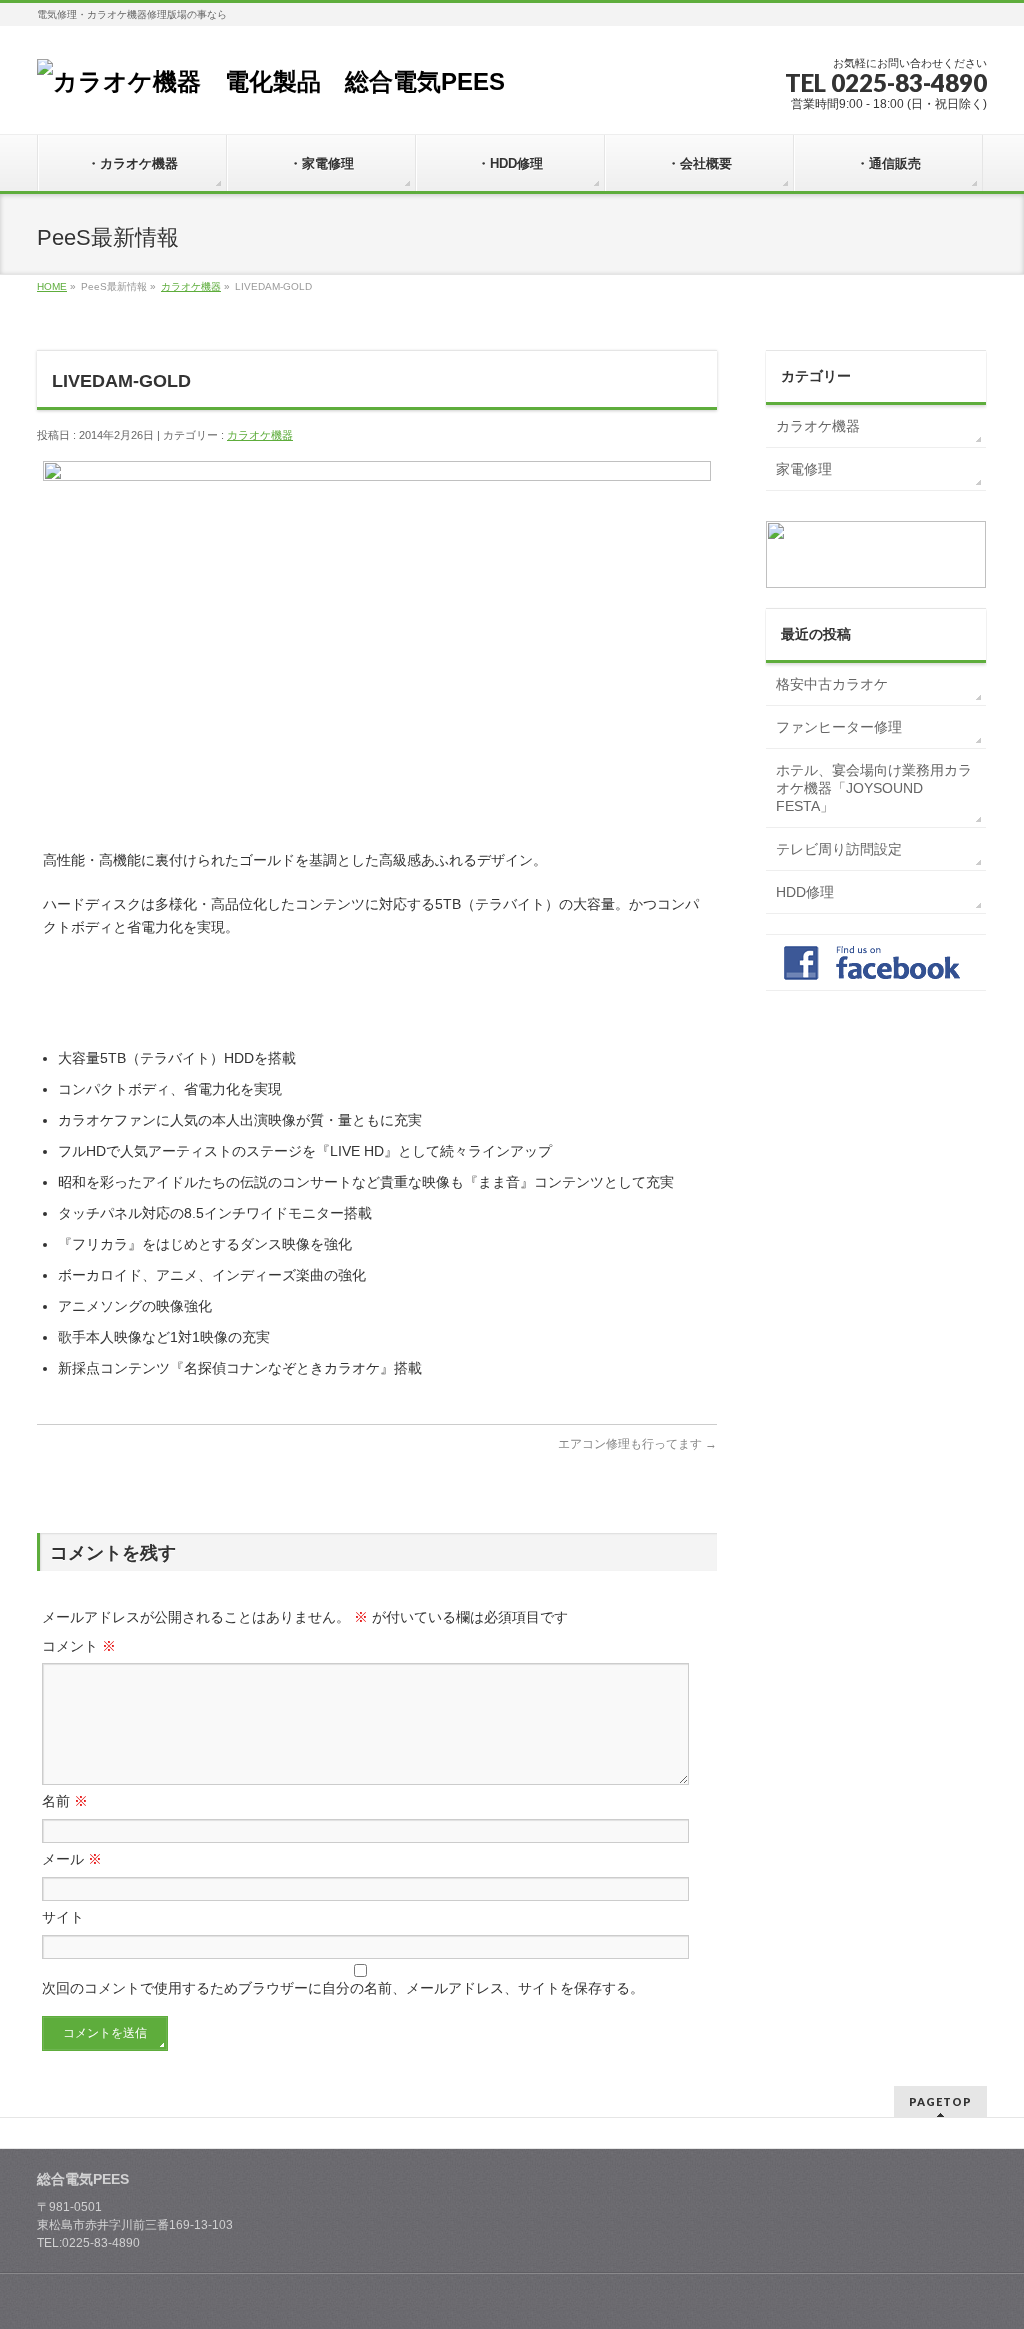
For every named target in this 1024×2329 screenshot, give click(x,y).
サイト (63, 1917)
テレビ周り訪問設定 (839, 849)
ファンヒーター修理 (839, 727)
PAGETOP (940, 2101)
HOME (52, 286)
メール (72, 1859)
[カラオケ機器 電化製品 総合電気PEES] (271, 81)
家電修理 (804, 469)
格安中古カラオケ (832, 684)
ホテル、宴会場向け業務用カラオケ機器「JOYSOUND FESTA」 (874, 788)
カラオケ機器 (191, 286)
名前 (65, 1801)
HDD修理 (805, 892)
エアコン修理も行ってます (637, 1444)
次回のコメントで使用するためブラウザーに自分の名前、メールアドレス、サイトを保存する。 (343, 1988)
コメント (79, 1646)
